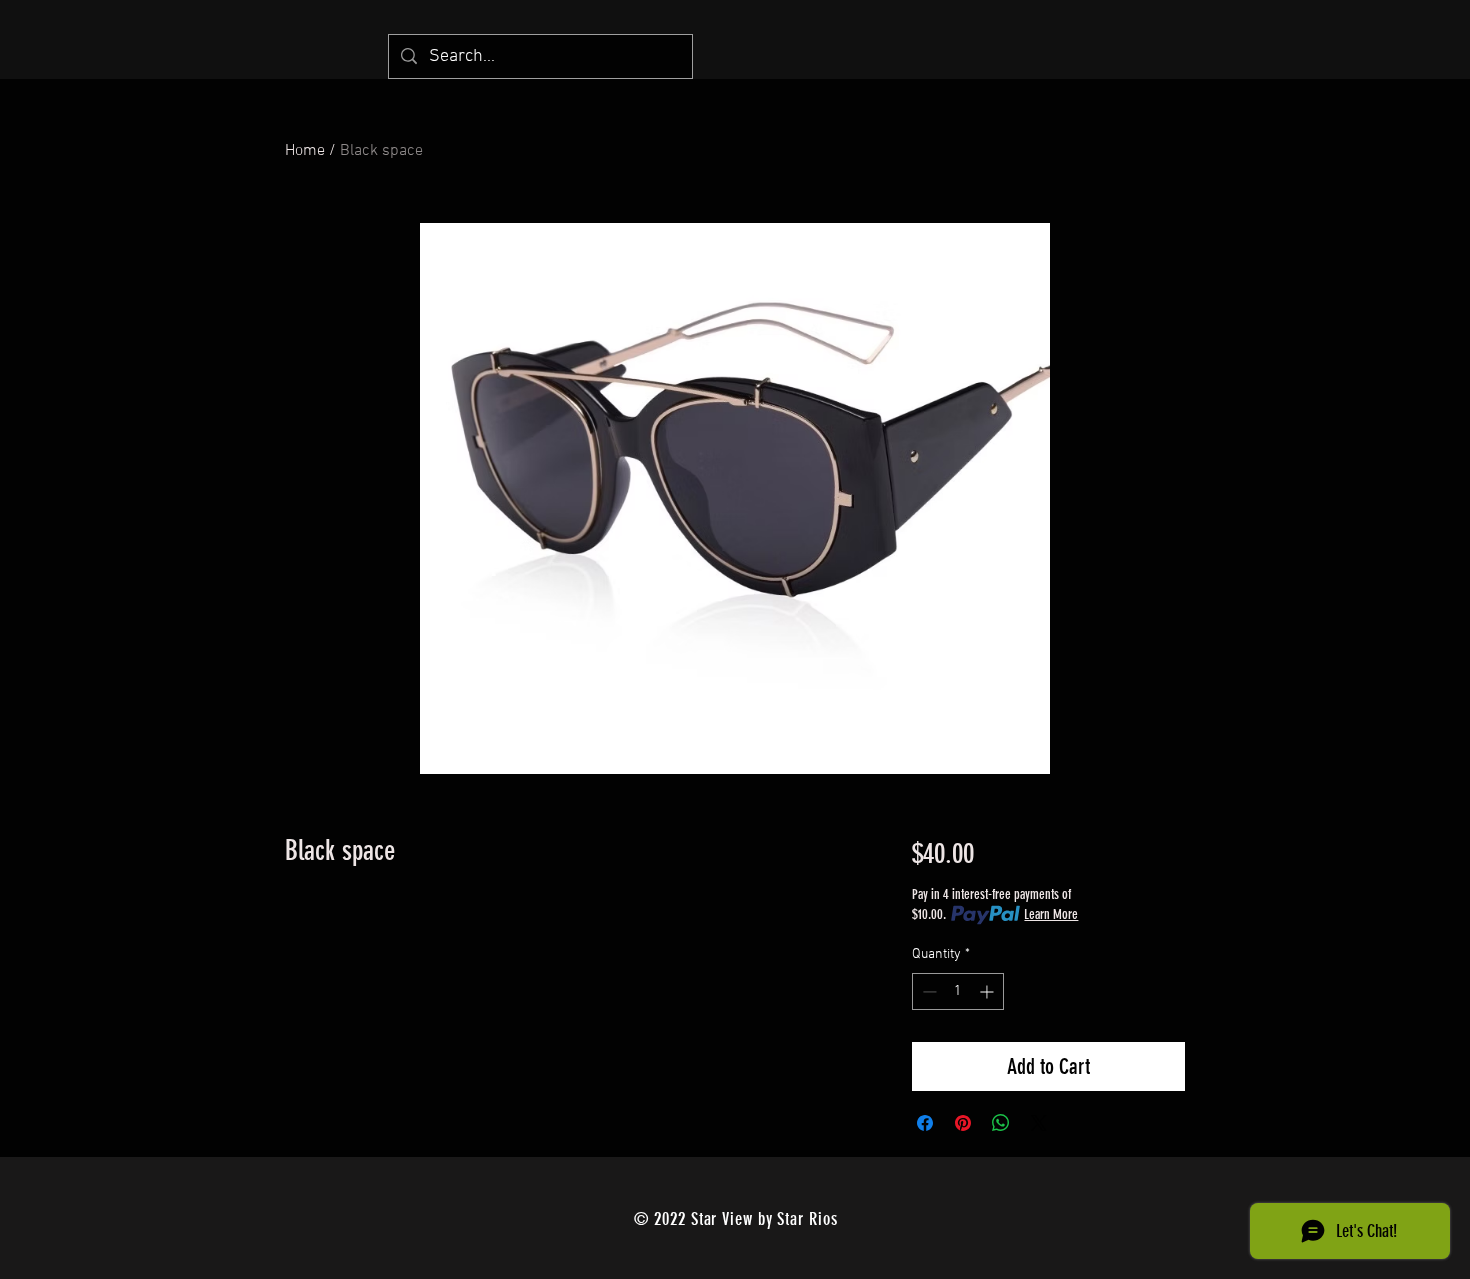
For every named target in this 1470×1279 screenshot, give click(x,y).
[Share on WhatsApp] (1001, 1123)
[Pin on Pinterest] (963, 1123)
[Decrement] (927, 991)
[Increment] (988, 991)
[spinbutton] (958, 991)
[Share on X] (1039, 1123)
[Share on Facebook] (925, 1123)
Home (305, 151)
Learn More (1051, 914)
